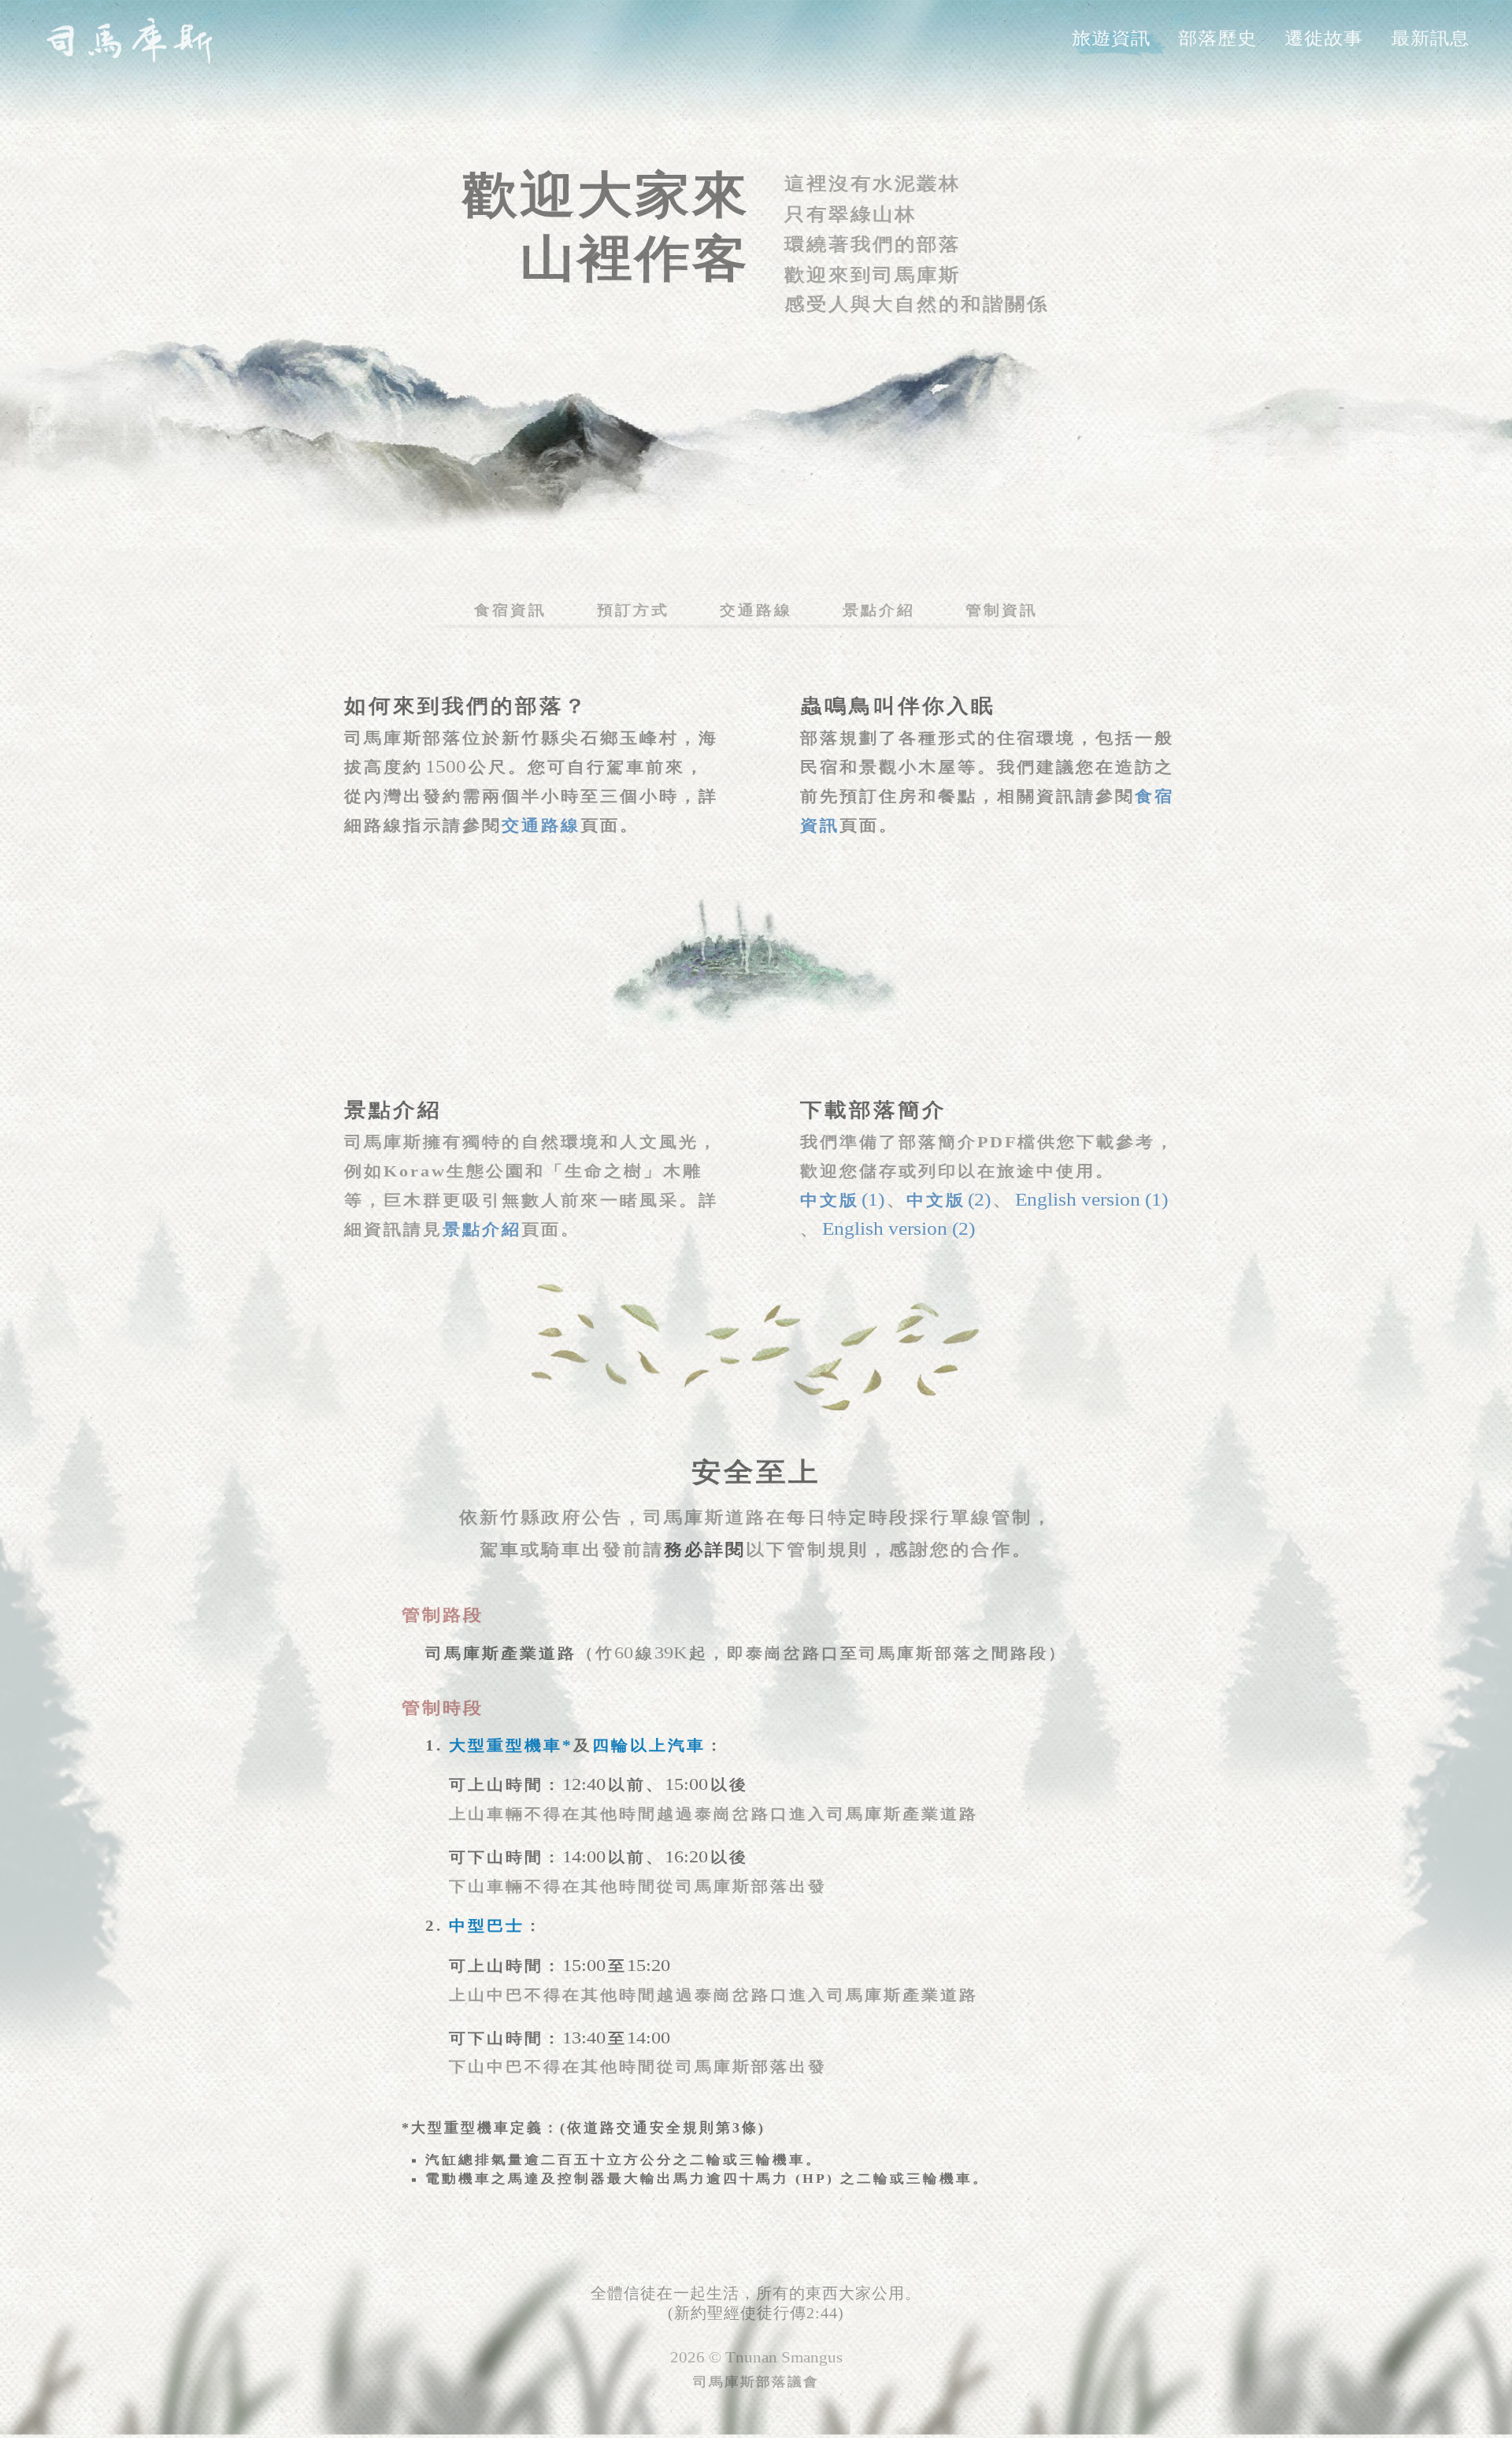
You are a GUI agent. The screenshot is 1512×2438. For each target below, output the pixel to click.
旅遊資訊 (1111, 39)
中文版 (842, 1200)
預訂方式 (633, 610)
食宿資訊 (510, 610)
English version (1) (1091, 1199)
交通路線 (756, 610)
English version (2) (899, 1228)
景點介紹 (879, 610)
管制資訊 (1002, 610)
